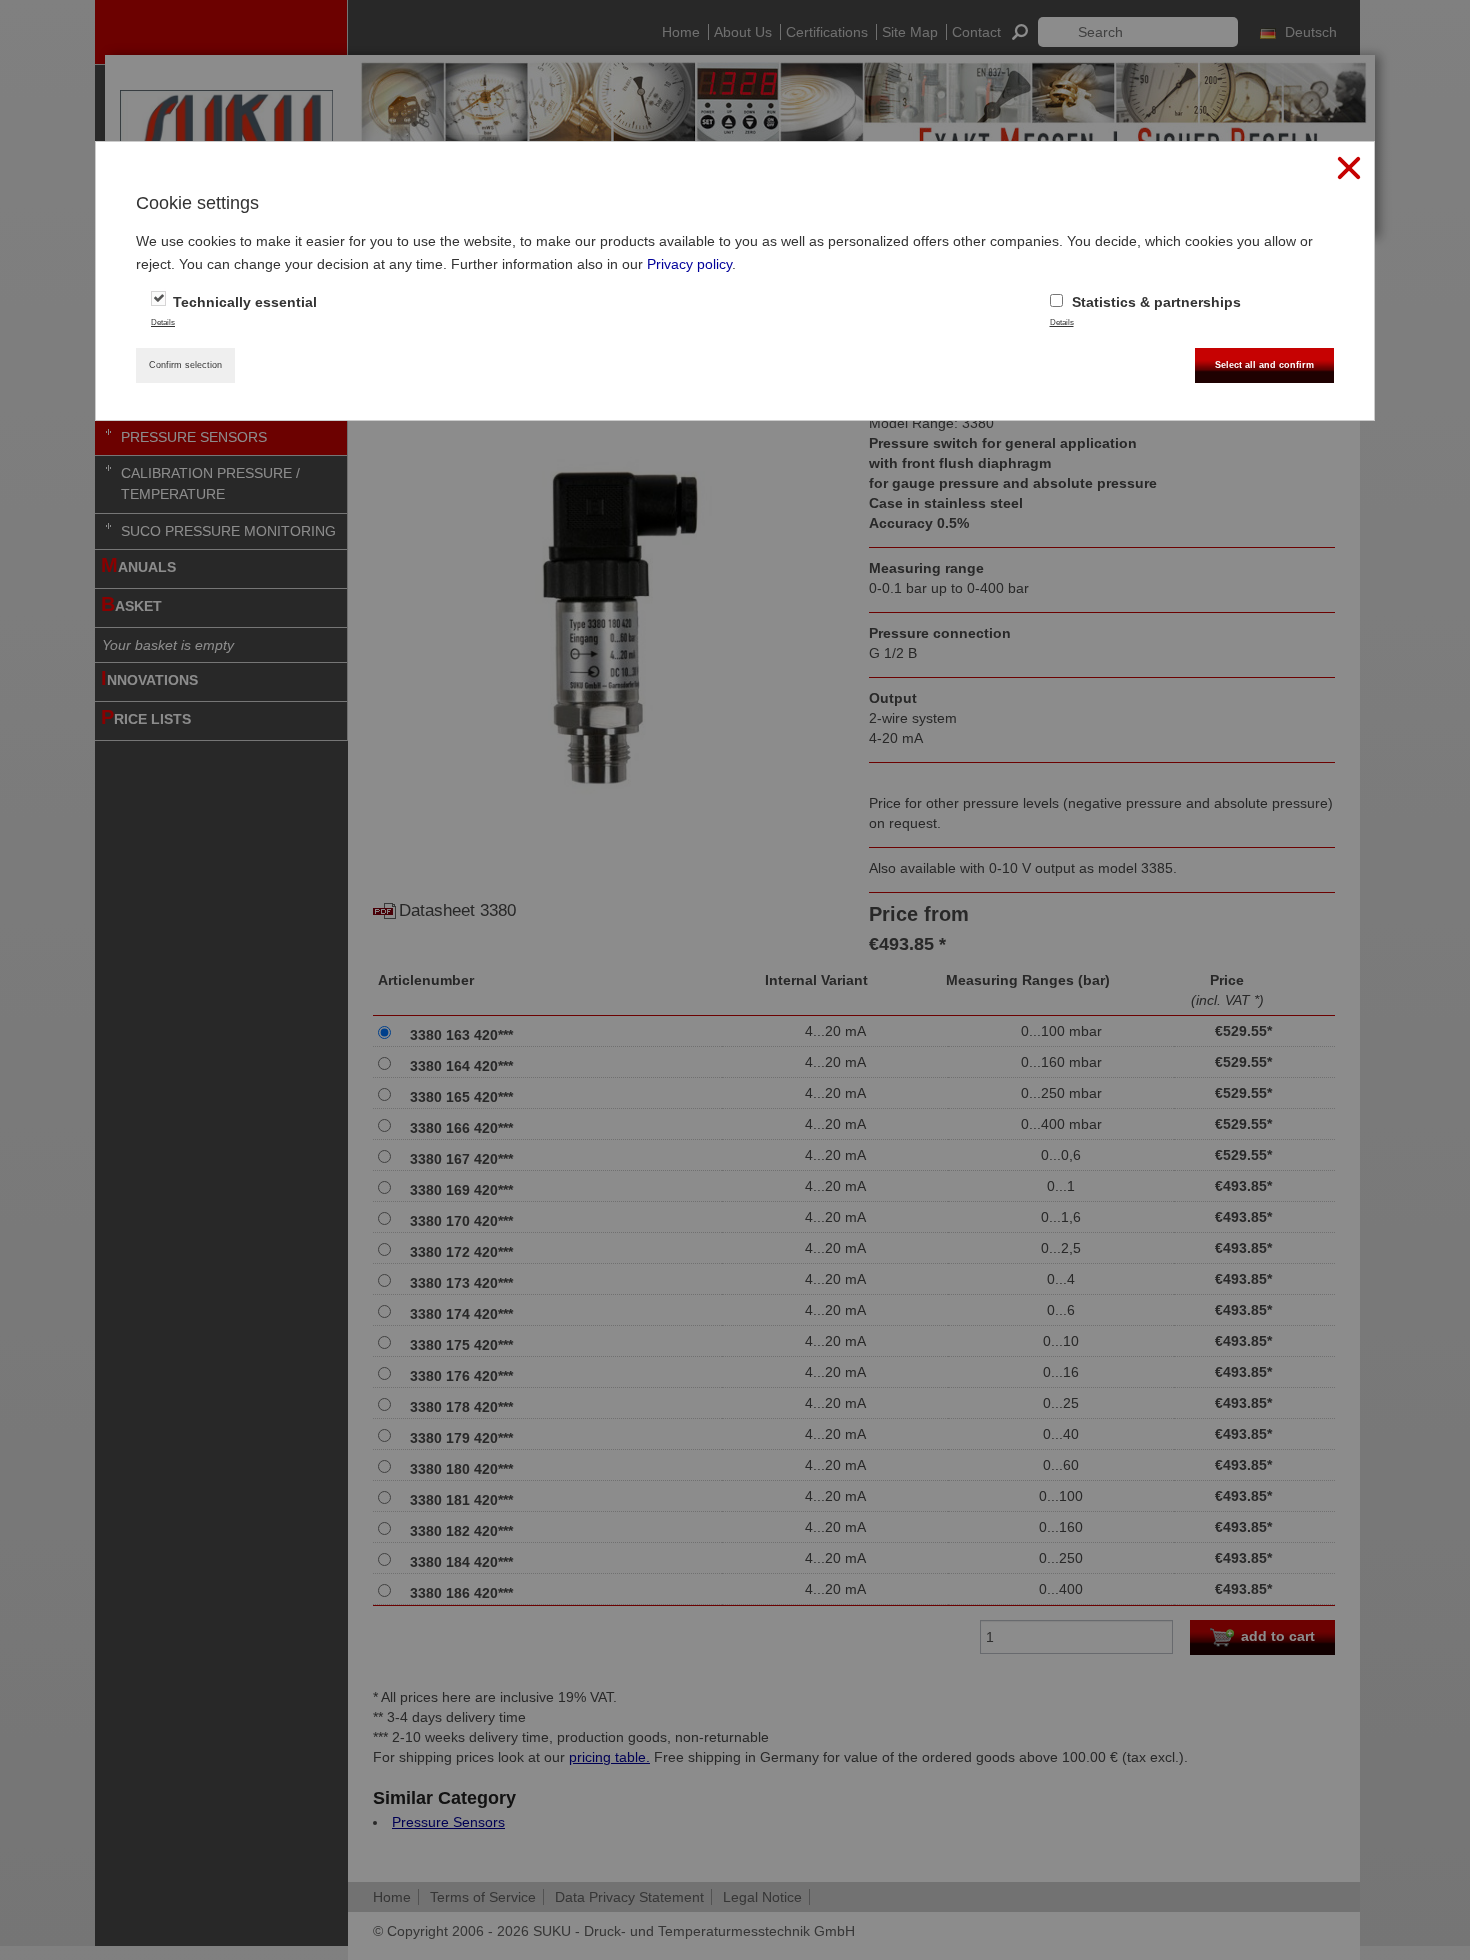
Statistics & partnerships (1154, 302)
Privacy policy (689, 264)
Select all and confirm (1264, 365)
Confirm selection (185, 365)
